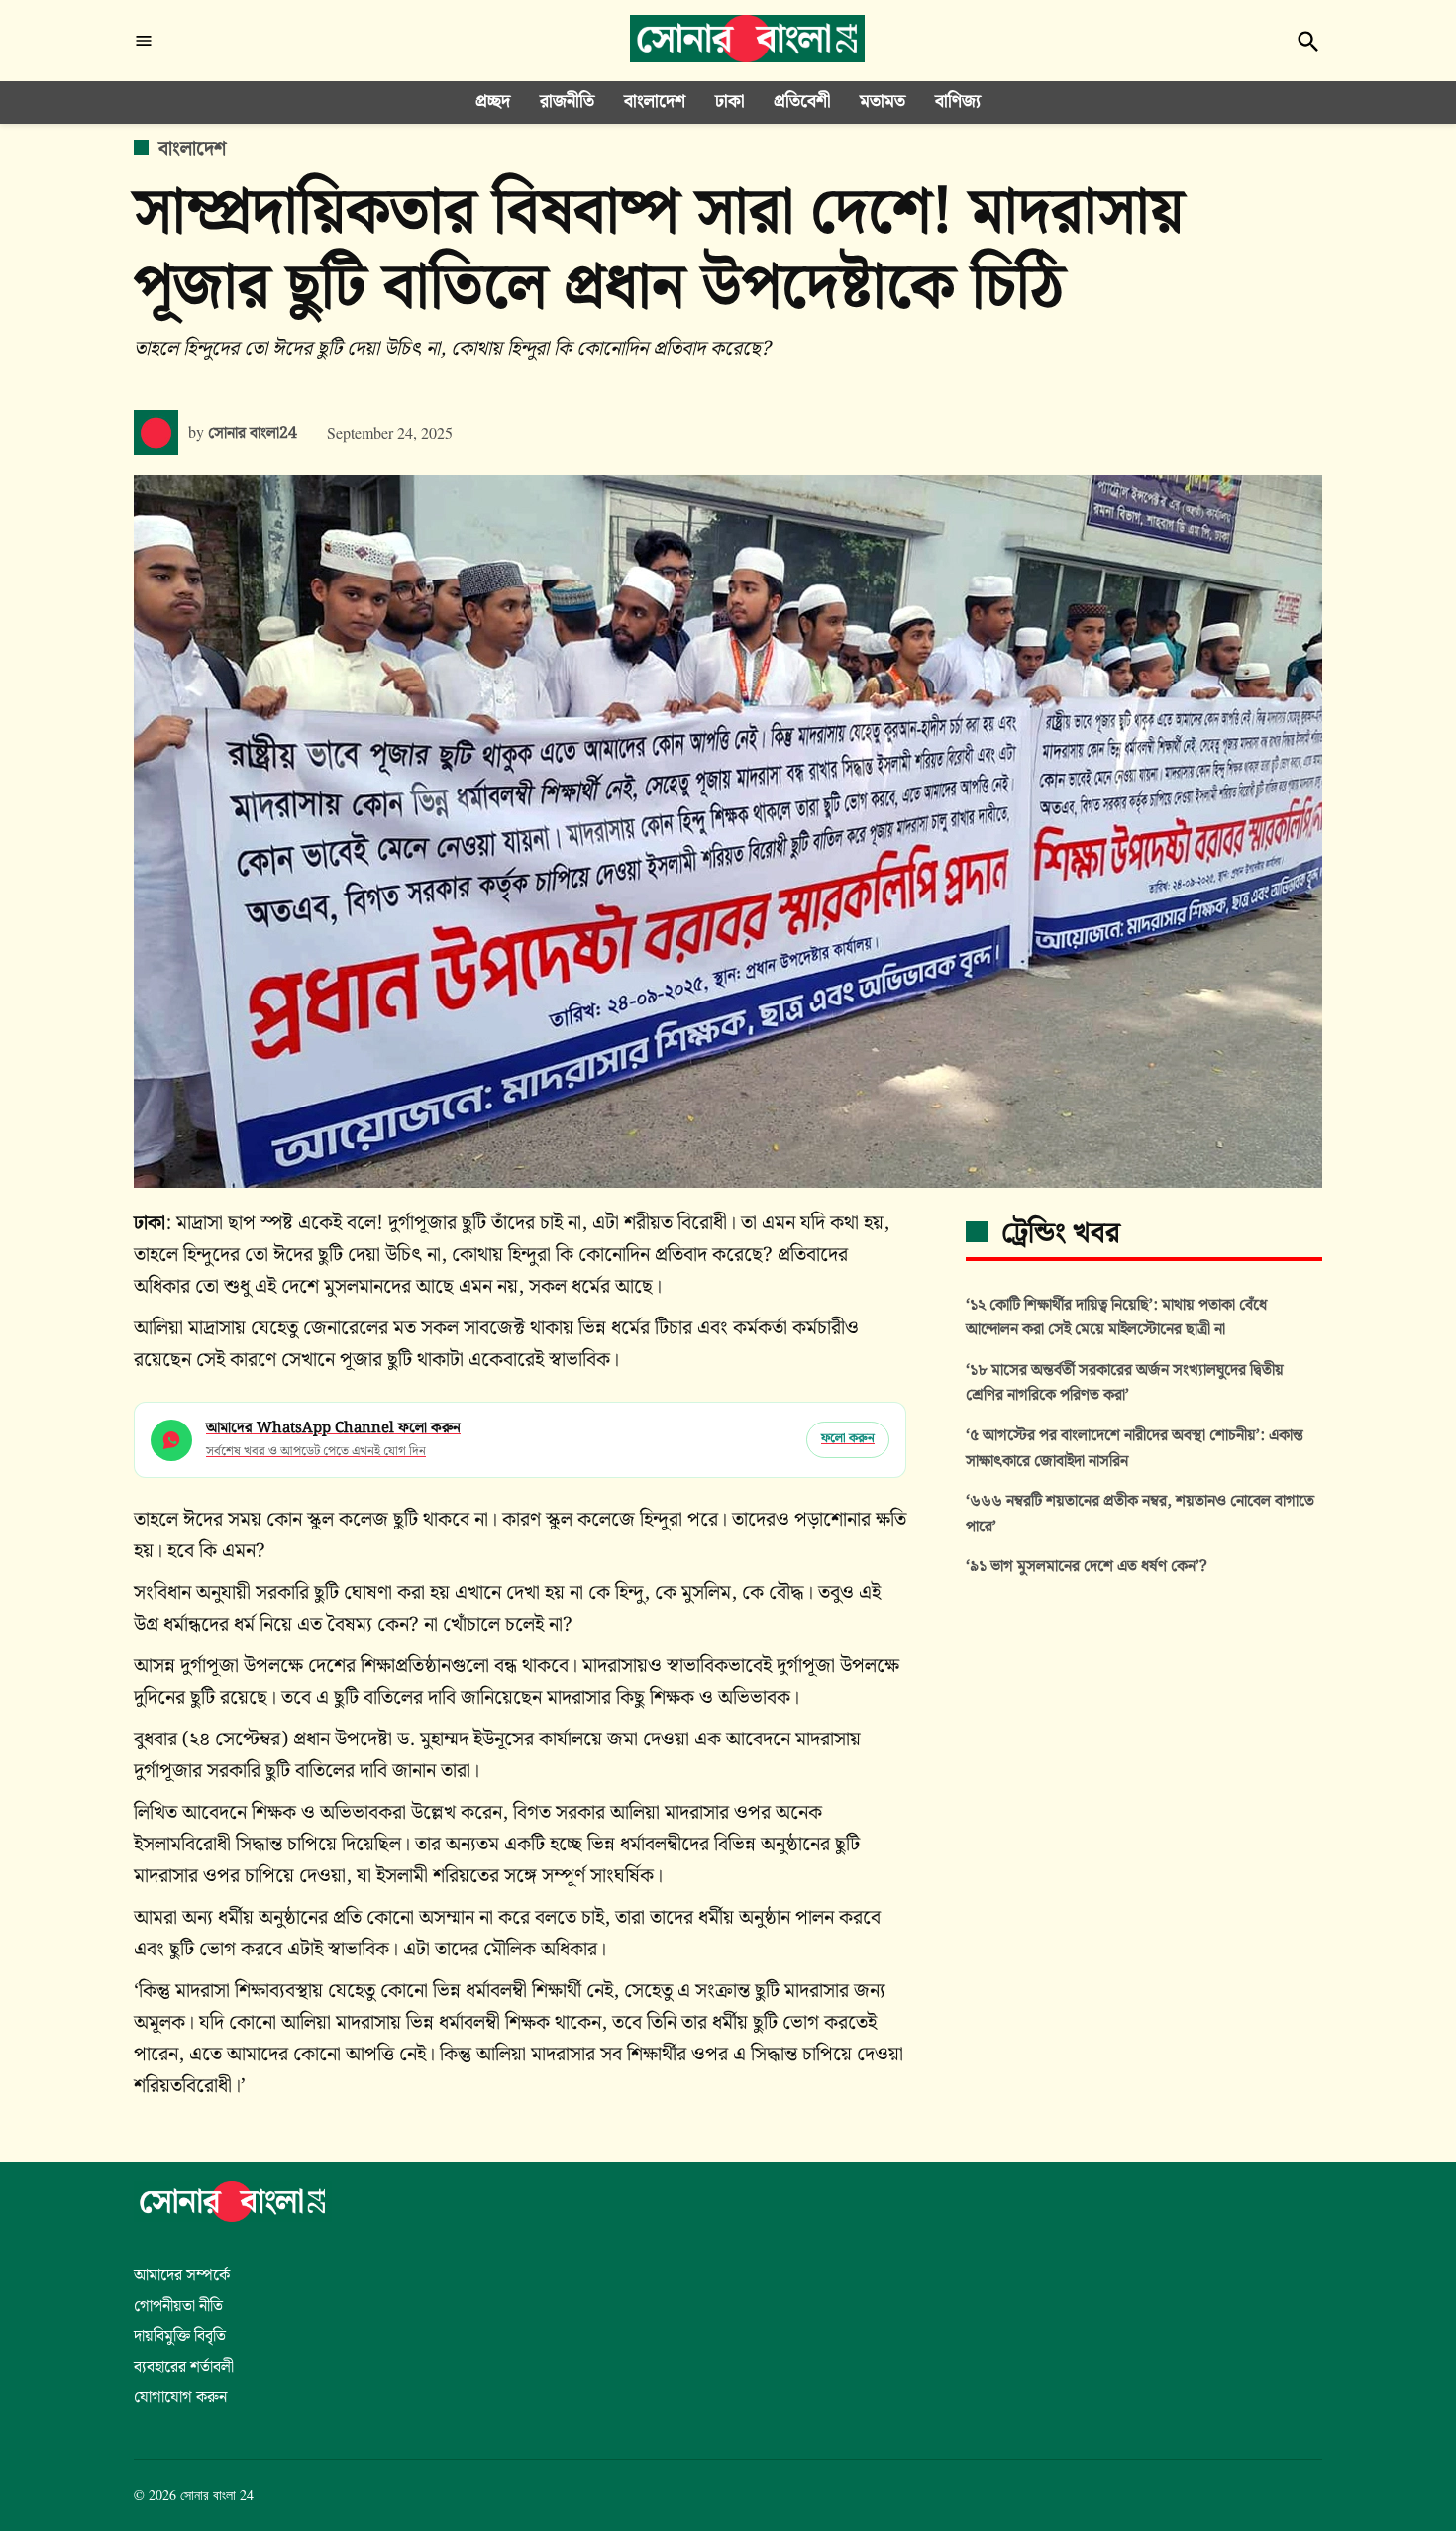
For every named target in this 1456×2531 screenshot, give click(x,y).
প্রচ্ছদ (493, 102)
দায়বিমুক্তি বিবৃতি (180, 2336)
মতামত (883, 102)
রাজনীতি (567, 102)
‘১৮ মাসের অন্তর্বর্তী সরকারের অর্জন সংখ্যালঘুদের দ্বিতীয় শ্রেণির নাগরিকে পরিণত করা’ (1125, 1383)
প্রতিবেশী (802, 102)
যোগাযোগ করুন (180, 2398)
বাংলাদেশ (655, 102)
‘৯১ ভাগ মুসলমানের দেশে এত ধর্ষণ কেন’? (1087, 1567)
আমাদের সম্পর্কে (182, 2276)
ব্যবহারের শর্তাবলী (184, 2367)
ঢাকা (729, 102)
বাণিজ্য (958, 102)
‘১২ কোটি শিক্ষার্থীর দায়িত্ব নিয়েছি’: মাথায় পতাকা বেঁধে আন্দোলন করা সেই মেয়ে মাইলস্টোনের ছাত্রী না (1116, 1318)
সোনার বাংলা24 (253, 433)
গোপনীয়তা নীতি (178, 2307)
